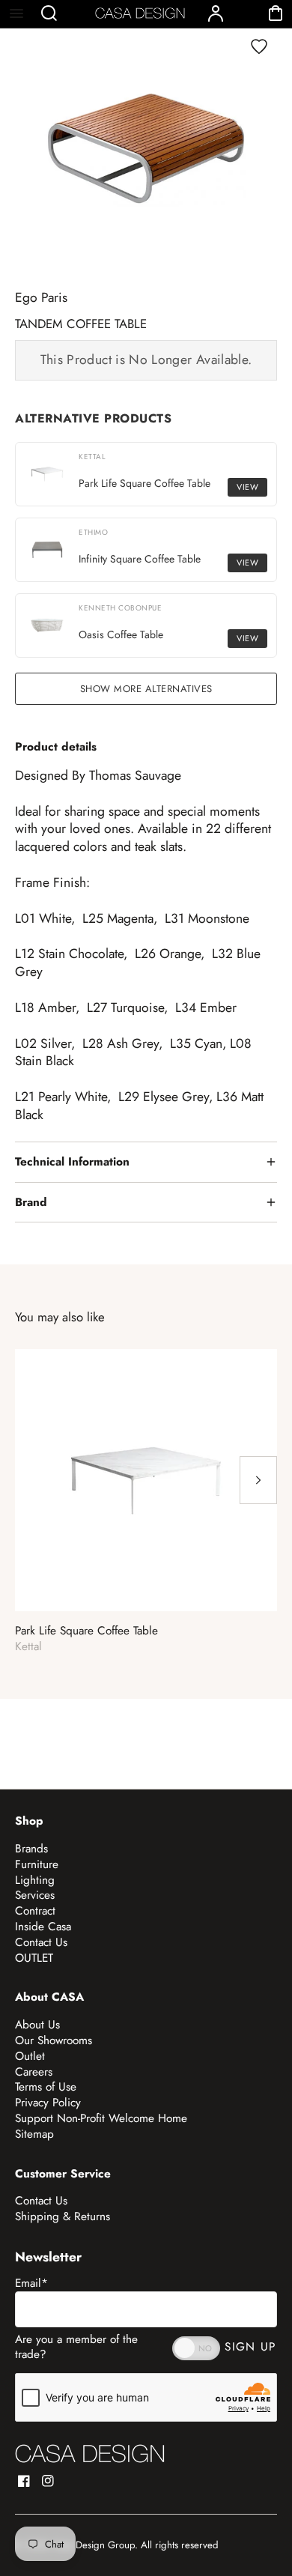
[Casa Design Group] (90, 2454)
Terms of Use (46, 2087)
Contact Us (41, 1942)
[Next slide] (258, 1480)
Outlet (30, 2056)
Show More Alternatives (146, 689)
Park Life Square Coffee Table (86, 1631)
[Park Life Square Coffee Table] (146, 1480)
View (247, 487)
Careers (34, 2072)
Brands (31, 1849)
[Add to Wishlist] (259, 46)
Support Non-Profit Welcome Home (101, 2118)
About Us (37, 2025)
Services (35, 1895)
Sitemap (34, 2134)
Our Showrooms (54, 2040)
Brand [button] (31, 1202)
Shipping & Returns (63, 2216)
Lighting (35, 1880)
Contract (35, 1911)
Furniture (37, 1864)
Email (31, 2283)
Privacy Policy (48, 2103)
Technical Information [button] (72, 1162)
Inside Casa (43, 1927)
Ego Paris (41, 297)
